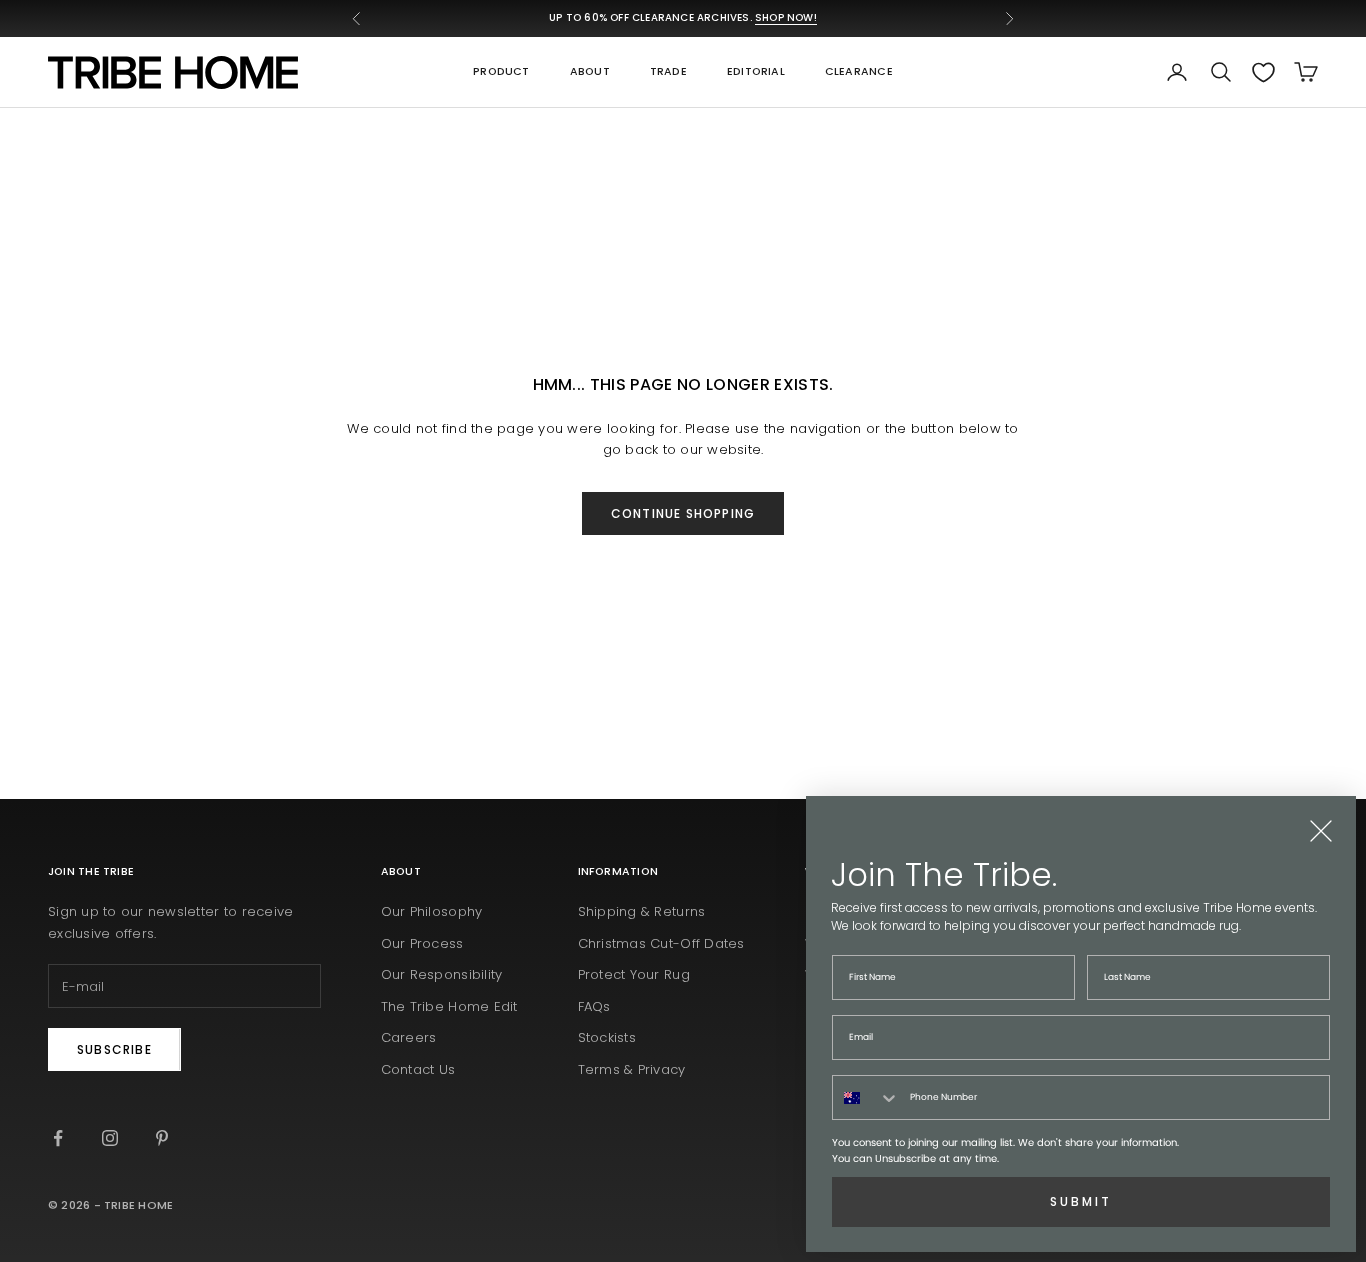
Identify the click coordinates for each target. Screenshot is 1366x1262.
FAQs (594, 1006)
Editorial (756, 71)
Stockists (607, 1037)
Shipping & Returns (642, 911)
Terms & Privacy (632, 1069)
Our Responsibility (442, 974)
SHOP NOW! (786, 17)
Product (501, 71)
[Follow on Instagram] (110, 1138)
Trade (668, 71)
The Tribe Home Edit (449, 1006)
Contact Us (418, 1069)
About (590, 71)
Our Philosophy (432, 911)
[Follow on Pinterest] (162, 1138)
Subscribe (114, 1049)
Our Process (422, 943)
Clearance (859, 71)
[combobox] (866, 1097)
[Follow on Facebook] (58, 1138)
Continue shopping (683, 513)
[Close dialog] (1321, 831)
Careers (409, 1037)
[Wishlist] (1263, 72)
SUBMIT (1081, 1201)
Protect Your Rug (634, 974)
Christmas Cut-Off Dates (661, 943)
